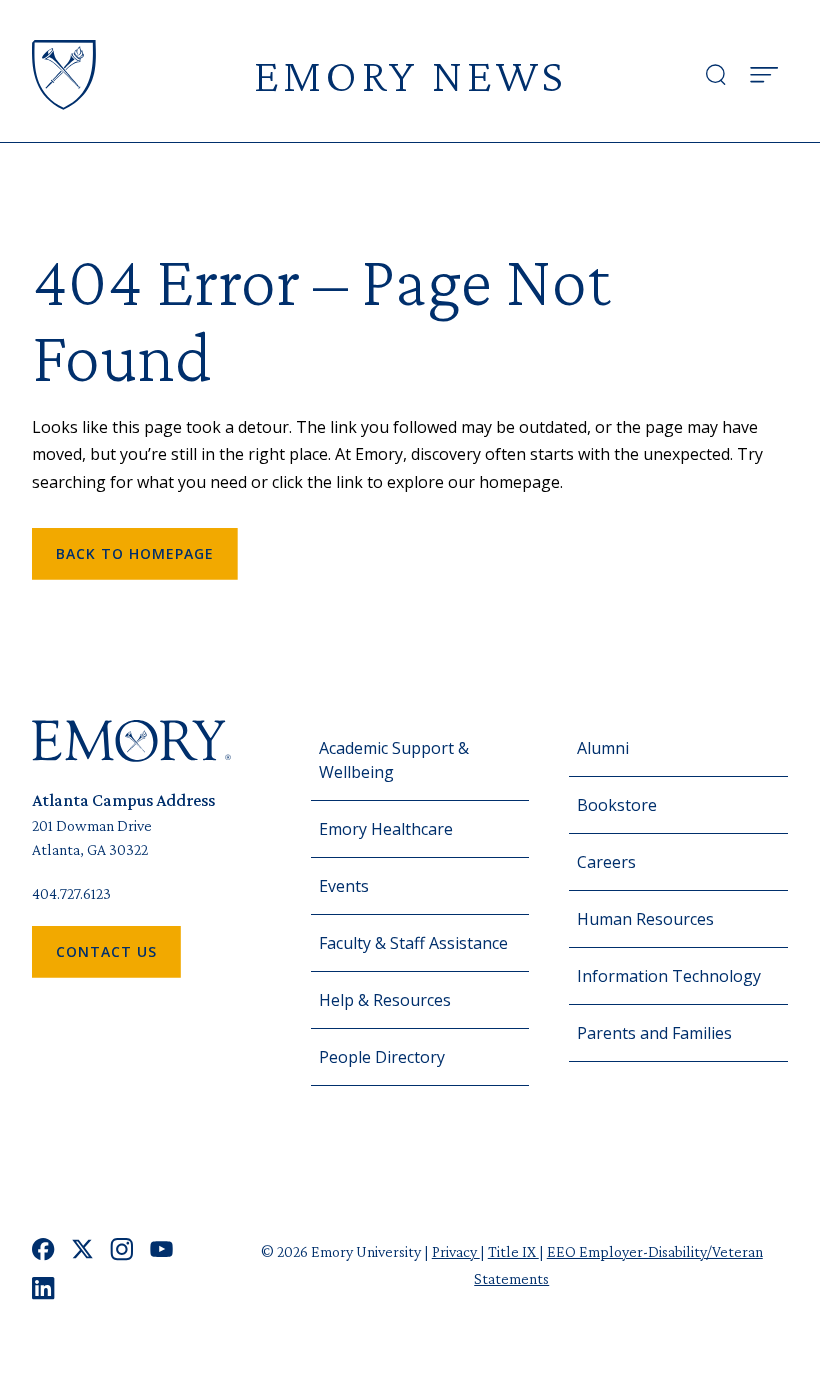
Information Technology (669, 976)
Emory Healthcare (386, 829)
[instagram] (122, 1249)
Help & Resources (385, 1000)
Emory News (410, 74)
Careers (606, 862)
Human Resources (645, 919)
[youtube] (161, 1249)
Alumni (603, 748)
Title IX (513, 1251)
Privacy (456, 1251)
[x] (82, 1249)
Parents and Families (654, 1033)
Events (344, 886)
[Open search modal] (716, 75)
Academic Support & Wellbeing (394, 760)
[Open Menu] (764, 75)
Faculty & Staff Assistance (413, 943)
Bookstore (617, 805)
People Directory (382, 1057)
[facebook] (43, 1249)
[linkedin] (43, 1288)
